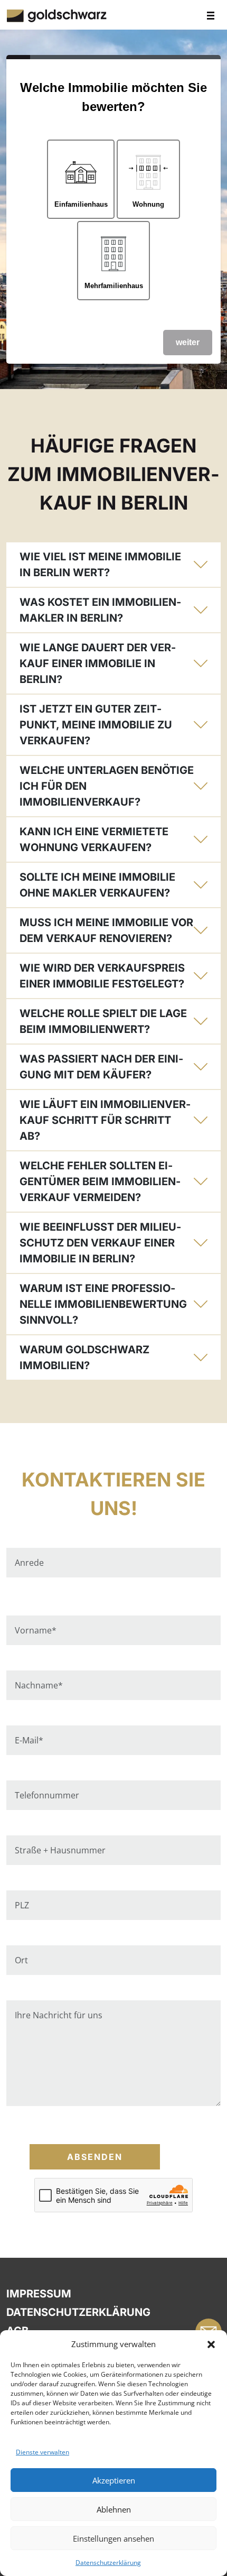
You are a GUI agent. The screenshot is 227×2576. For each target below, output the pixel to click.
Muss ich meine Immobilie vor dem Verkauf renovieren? (106, 930)
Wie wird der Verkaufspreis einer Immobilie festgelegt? (102, 976)
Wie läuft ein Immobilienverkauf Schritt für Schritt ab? (105, 1120)
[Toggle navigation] (211, 15)
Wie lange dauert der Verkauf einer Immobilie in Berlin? (98, 663)
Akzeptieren (114, 2480)
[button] (211, 2344)
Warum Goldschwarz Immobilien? (84, 1358)
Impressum (39, 2294)
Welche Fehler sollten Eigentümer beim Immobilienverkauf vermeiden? (100, 1181)
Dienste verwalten (42, 2452)
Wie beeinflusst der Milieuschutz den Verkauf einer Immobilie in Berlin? (100, 1243)
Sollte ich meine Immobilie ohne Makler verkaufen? (97, 885)
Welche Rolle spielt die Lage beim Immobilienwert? (103, 1021)
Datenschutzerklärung (108, 2563)
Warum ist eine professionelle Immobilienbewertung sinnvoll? (103, 1304)
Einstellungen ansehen (113, 2538)
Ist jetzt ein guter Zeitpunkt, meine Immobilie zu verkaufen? (96, 725)
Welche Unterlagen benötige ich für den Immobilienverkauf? (107, 786)
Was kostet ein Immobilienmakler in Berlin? (100, 610)
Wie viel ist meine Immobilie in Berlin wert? (100, 565)
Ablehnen (114, 2509)
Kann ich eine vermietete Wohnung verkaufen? (94, 839)
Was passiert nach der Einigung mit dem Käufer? (101, 1067)
